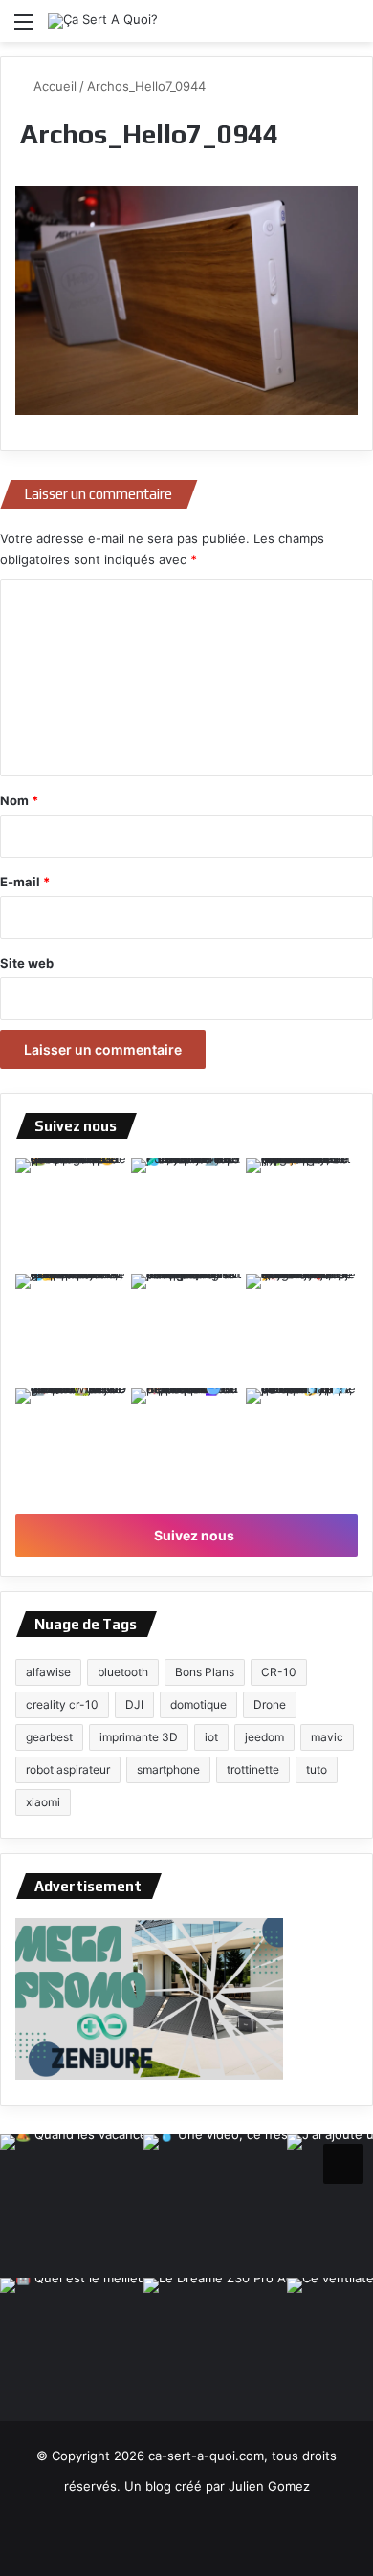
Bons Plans (205, 1672)
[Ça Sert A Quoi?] (103, 21)
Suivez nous (193, 1535)
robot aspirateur (68, 1769)
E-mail (25, 882)
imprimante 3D (139, 1737)
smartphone (168, 1769)
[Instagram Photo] (71, 1214)
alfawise (48, 1672)
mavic (327, 1737)
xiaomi (43, 1802)
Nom (19, 800)
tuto (317, 1769)
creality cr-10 (62, 1704)
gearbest (49, 1737)
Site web (27, 963)
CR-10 (279, 1672)
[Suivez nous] (343, 2161)
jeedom (264, 1737)
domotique (198, 1704)
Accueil (53, 86)
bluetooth (123, 1672)
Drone (270, 1704)
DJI (134, 1704)
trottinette (253, 1769)
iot (211, 1737)
